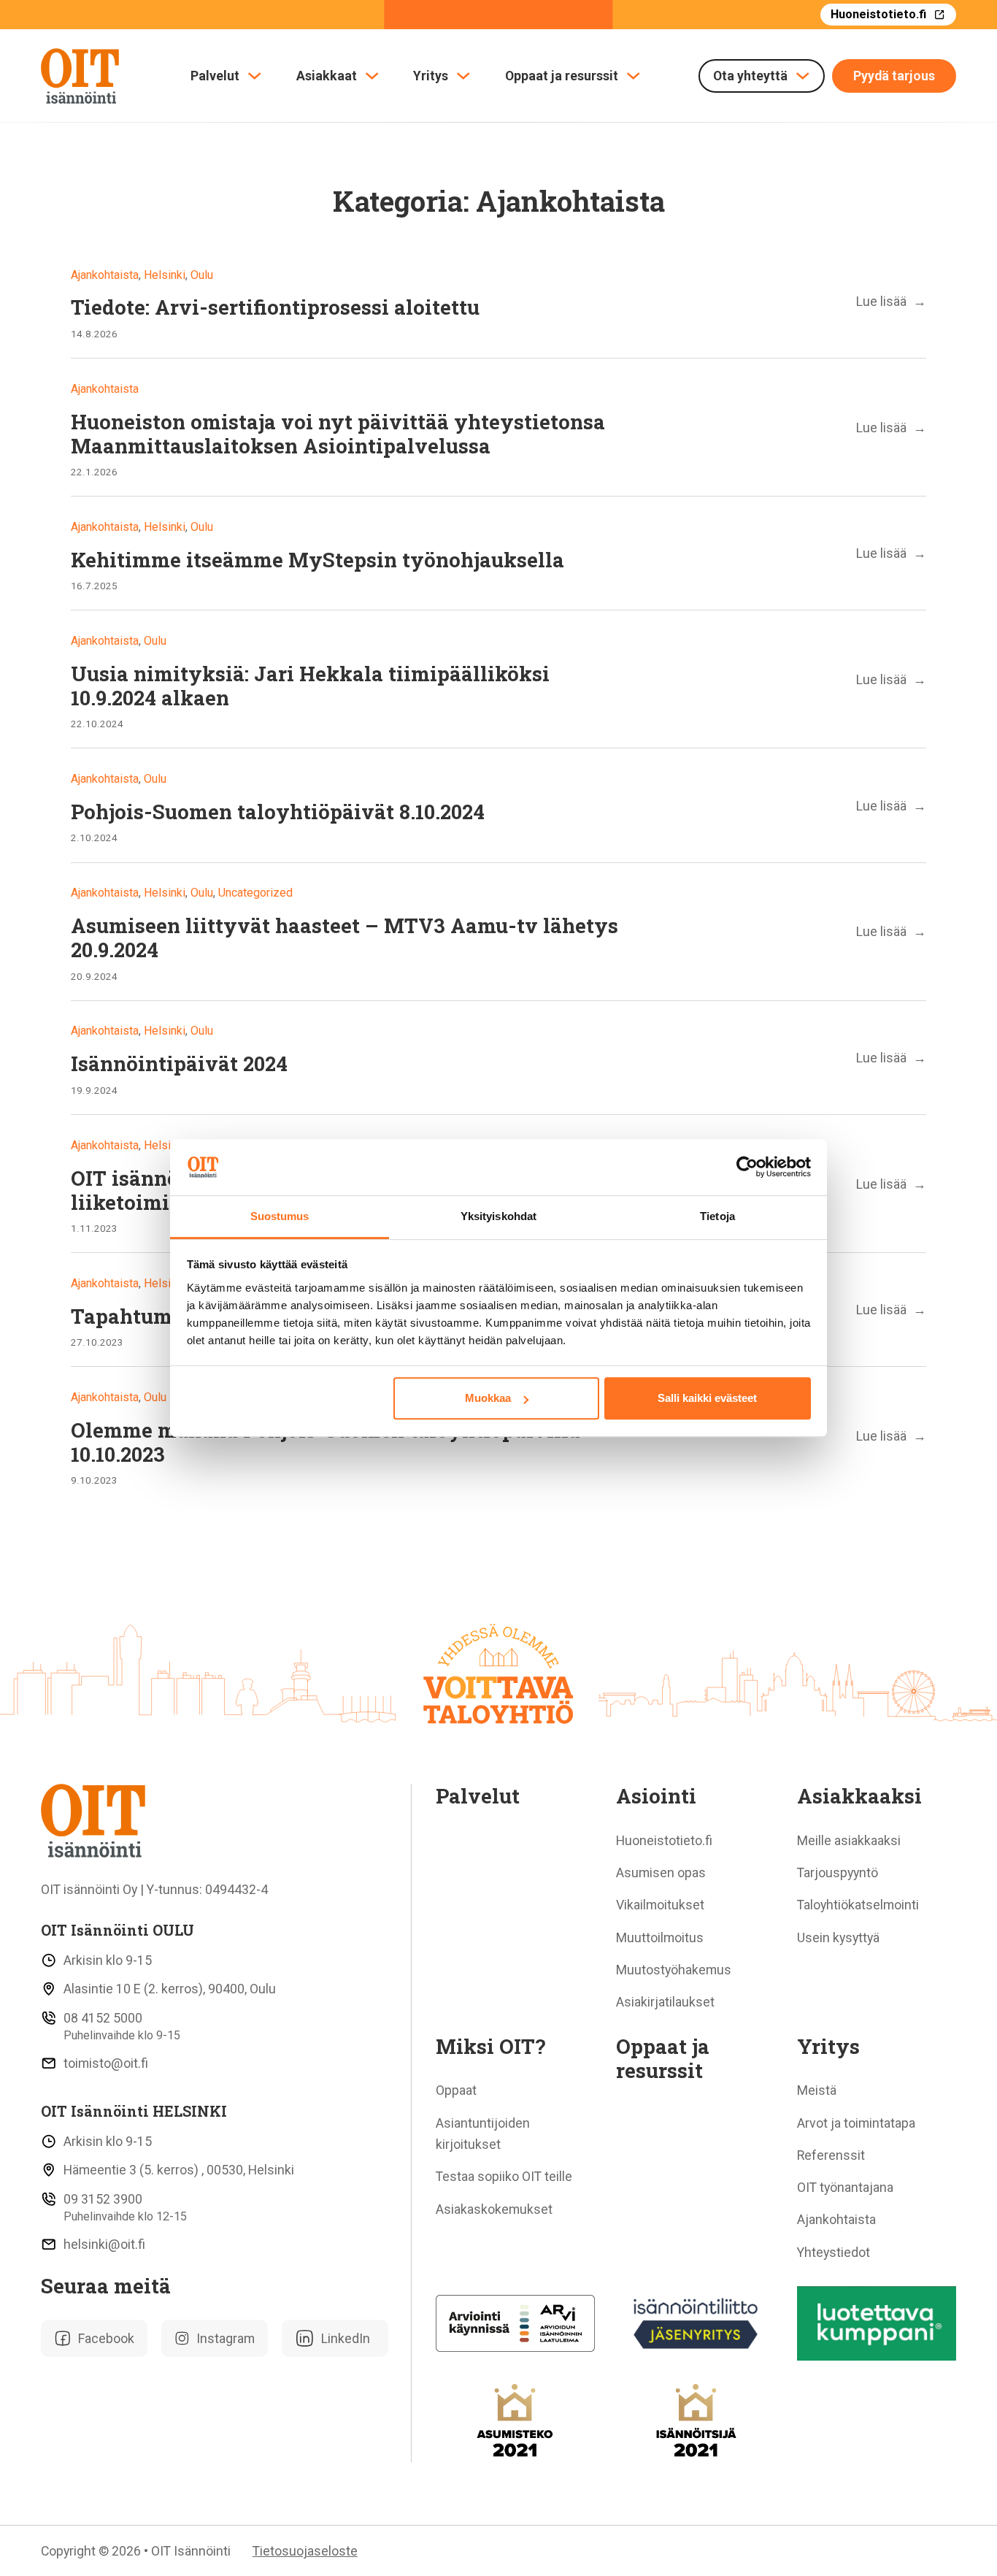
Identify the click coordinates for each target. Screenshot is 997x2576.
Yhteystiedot (834, 2252)
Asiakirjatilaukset (665, 2002)
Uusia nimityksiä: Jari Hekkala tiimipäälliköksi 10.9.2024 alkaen (310, 685)
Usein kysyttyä (838, 1937)
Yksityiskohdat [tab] (498, 1216)
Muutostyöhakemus (674, 1970)
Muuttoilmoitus (660, 1937)
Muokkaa (488, 1398)
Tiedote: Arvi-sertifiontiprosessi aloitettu (275, 307)
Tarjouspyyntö (838, 1872)
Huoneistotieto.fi (878, 14)
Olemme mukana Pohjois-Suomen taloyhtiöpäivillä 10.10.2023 (326, 1442)
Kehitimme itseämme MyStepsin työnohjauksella (317, 559)
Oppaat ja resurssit (562, 76)
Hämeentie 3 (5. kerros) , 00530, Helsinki (179, 2170)
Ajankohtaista (836, 2219)
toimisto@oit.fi (106, 2063)
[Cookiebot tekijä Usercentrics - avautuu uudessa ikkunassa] (747, 1168)
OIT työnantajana (845, 2187)
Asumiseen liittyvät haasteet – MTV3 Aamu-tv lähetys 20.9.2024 (344, 937)
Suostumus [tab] (280, 1216)
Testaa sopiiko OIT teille (504, 2176)
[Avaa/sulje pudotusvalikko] (254, 76)
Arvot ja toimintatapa (856, 2123)
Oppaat (456, 2090)
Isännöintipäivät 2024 (179, 1063)
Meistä (817, 2090)
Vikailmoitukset (660, 1905)
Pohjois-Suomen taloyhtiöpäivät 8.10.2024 (278, 811)
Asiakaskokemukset (494, 2209)
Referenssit (831, 2155)
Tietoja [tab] (717, 1216)
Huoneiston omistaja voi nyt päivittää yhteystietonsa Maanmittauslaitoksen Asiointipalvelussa (338, 433)
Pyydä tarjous (894, 76)
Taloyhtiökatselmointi (858, 1905)
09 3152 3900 (103, 2199)
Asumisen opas (661, 1872)
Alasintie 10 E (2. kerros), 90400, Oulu (170, 1989)
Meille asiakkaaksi (849, 1840)
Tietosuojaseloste (305, 2551)
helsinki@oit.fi (104, 2244)
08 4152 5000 (103, 2018)
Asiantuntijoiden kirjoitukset (483, 2134)
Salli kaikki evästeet (707, 1398)
